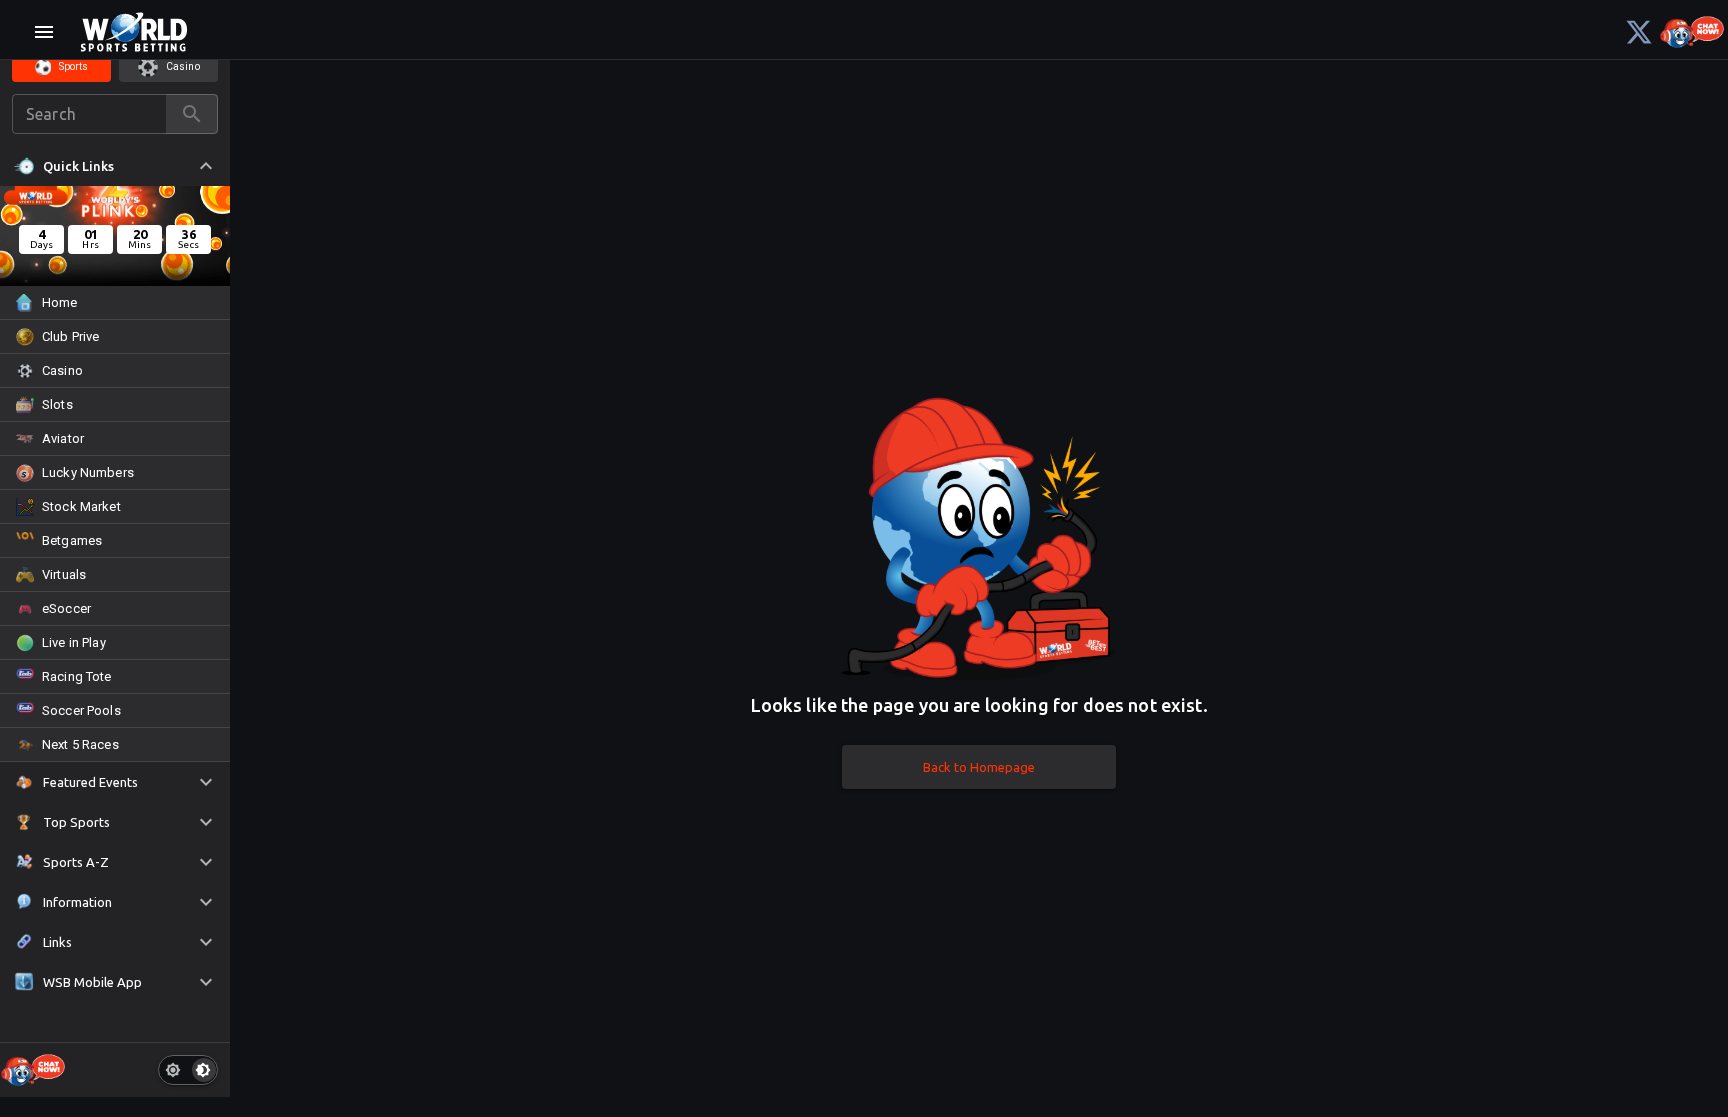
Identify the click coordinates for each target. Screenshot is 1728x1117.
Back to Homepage (979, 767)
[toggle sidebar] (44, 32)
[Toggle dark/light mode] (188, 1070)
